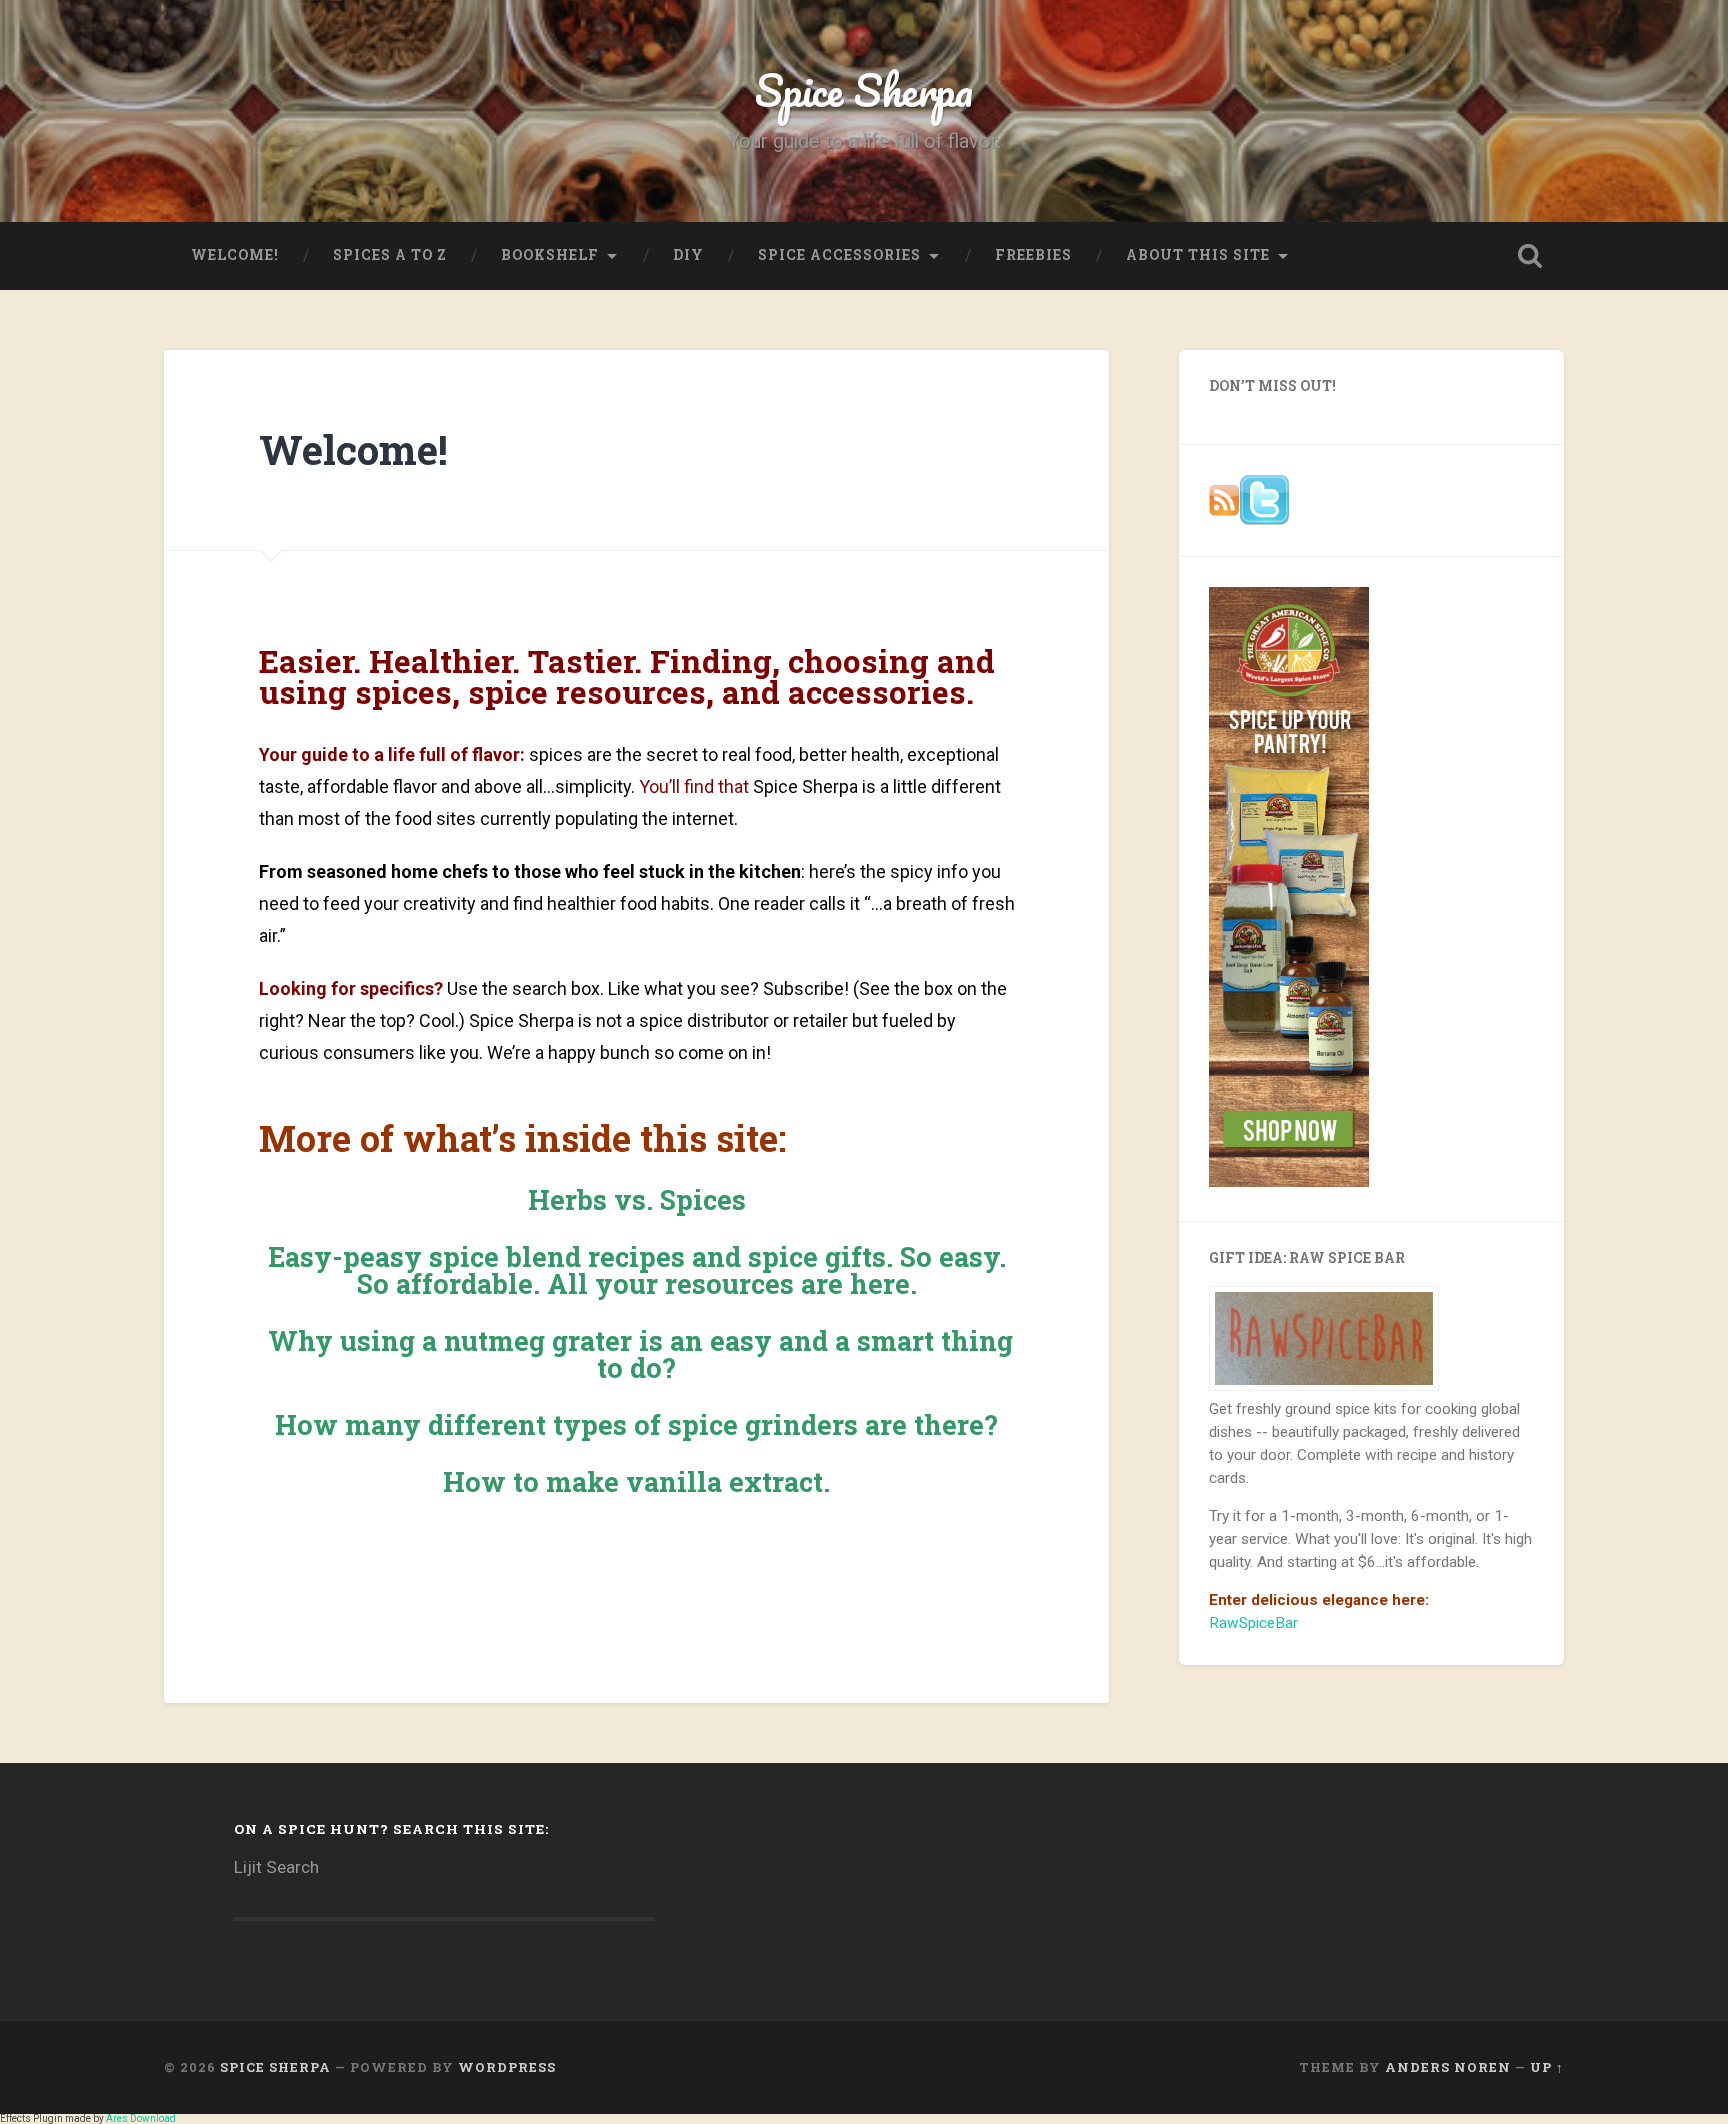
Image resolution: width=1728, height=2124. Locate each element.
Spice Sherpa (864, 89)
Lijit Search (276, 1867)
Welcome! (235, 255)
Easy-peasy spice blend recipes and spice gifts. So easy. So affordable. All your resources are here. (637, 1270)
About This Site (1198, 255)
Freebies (1033, 255)
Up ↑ (1547, 2067)
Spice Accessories (839, 255)
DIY (688, 255)
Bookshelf (550, 255)
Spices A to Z (390, 255)
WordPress (507, 2067)
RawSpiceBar (1253, 1623)
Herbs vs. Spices (637, 1199)
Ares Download (141, 2118)
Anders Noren (1448, 2067)
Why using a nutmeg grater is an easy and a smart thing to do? (637, 1354)
